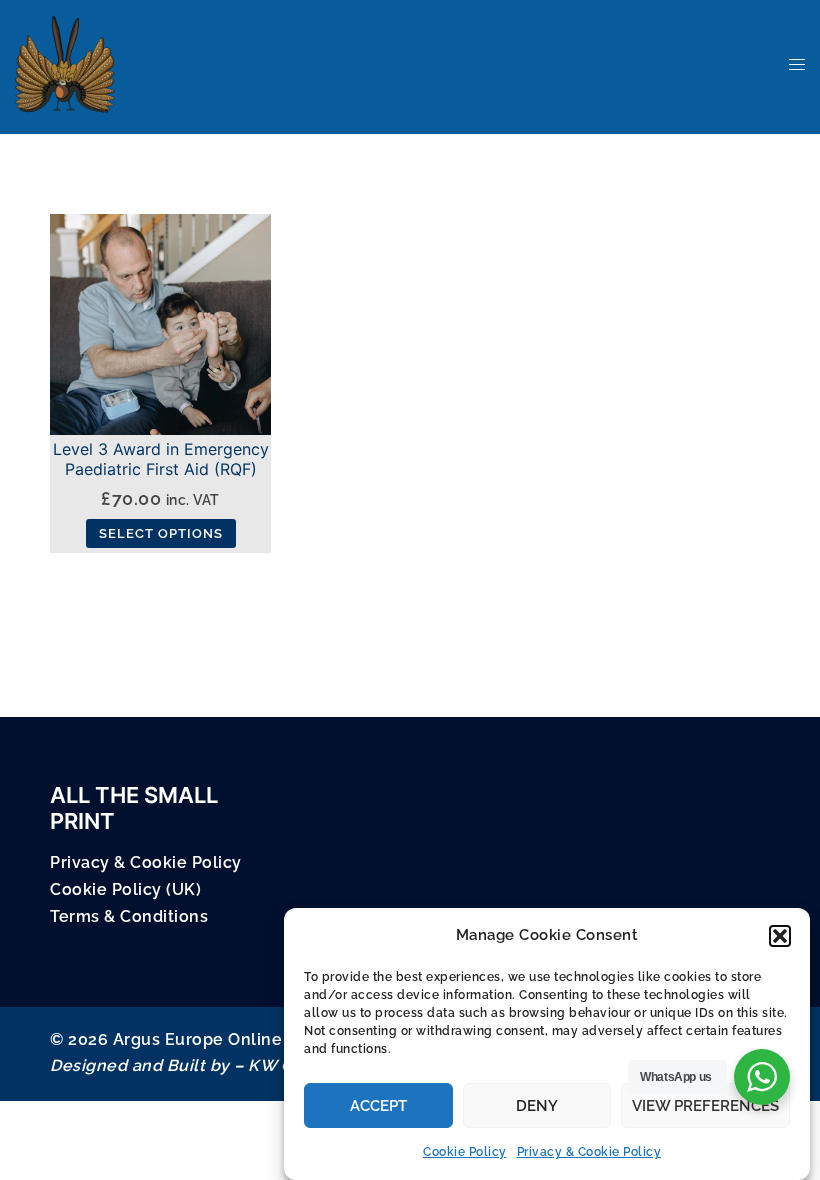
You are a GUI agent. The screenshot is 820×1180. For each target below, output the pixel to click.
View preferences (705, 1106)
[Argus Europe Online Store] (65, 63)
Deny (537, 1106)
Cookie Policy (465, 1152)
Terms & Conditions (129, 916)
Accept (378, 1106)
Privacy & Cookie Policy (589, 1152)
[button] (780, 936)
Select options (161, 533)
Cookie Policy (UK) (125, 889)
